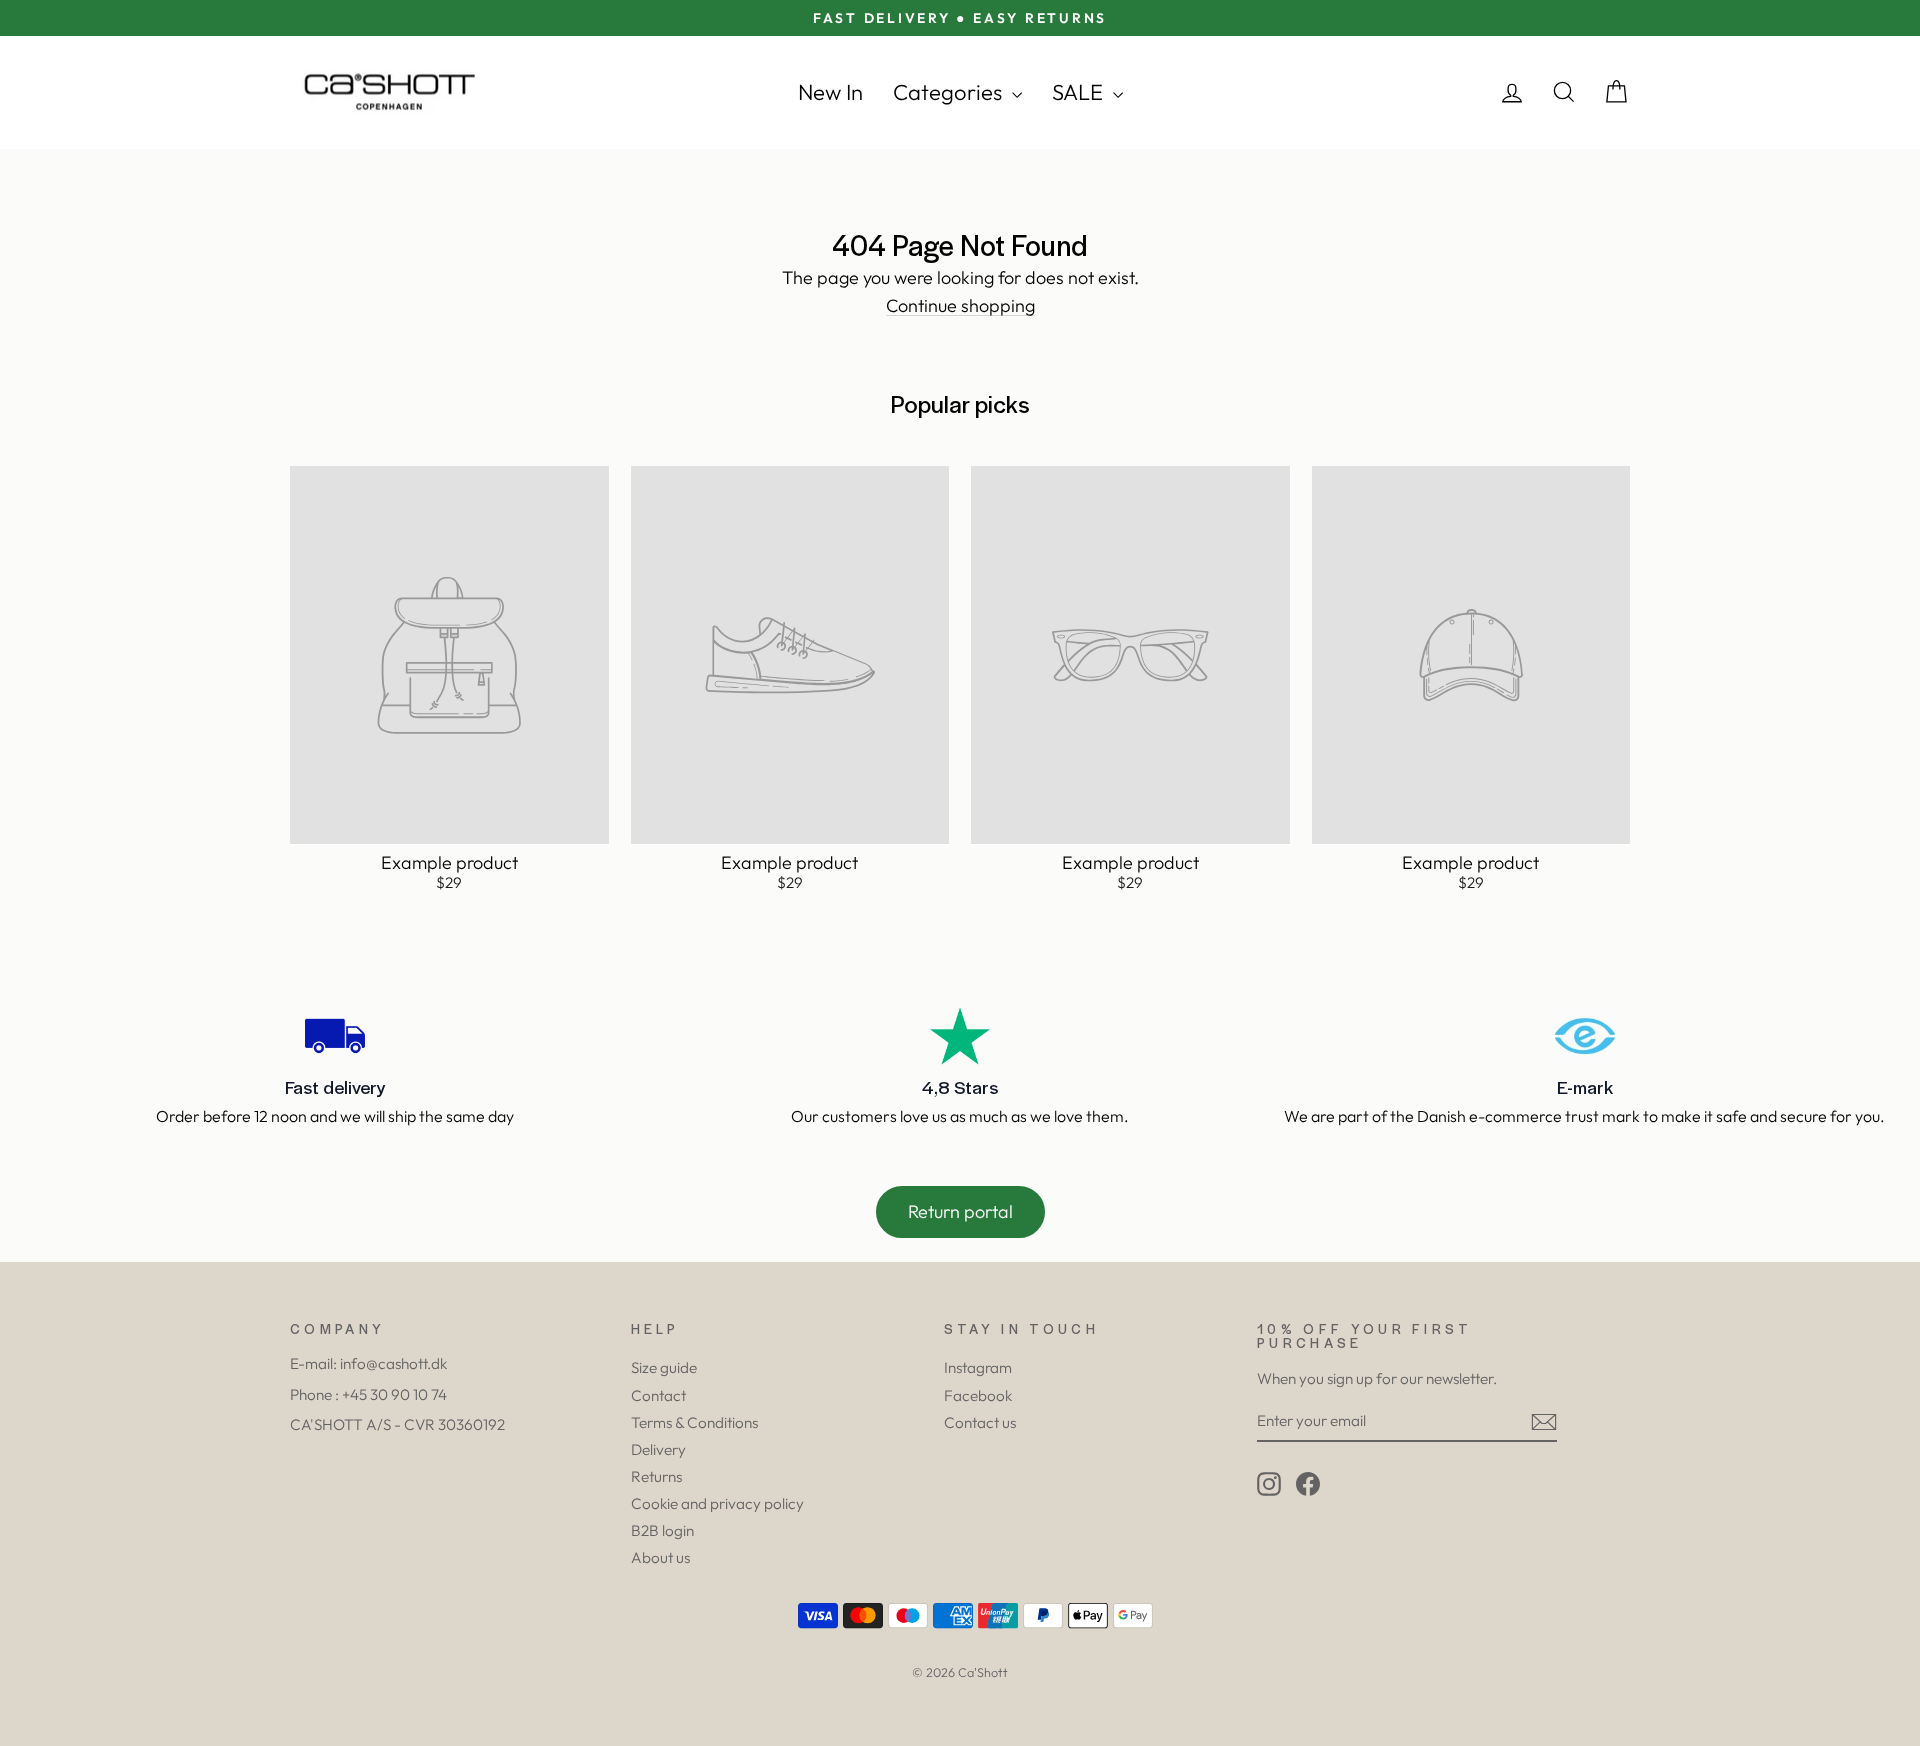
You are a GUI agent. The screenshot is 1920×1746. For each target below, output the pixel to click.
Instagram (978, 1367)
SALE (1080, 92)
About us (660, 1557)
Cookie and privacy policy (717, 1503)
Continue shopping (960, 306)
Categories (950, 92)
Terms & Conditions (694, 1422)
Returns (656, 1476)
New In (830, 92)
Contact (658, 1395)
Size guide (664, 1367)
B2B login (662, 1530)
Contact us (980, 1422)
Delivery (658, 1449)
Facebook (978, 1395)
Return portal (960, 1211)
